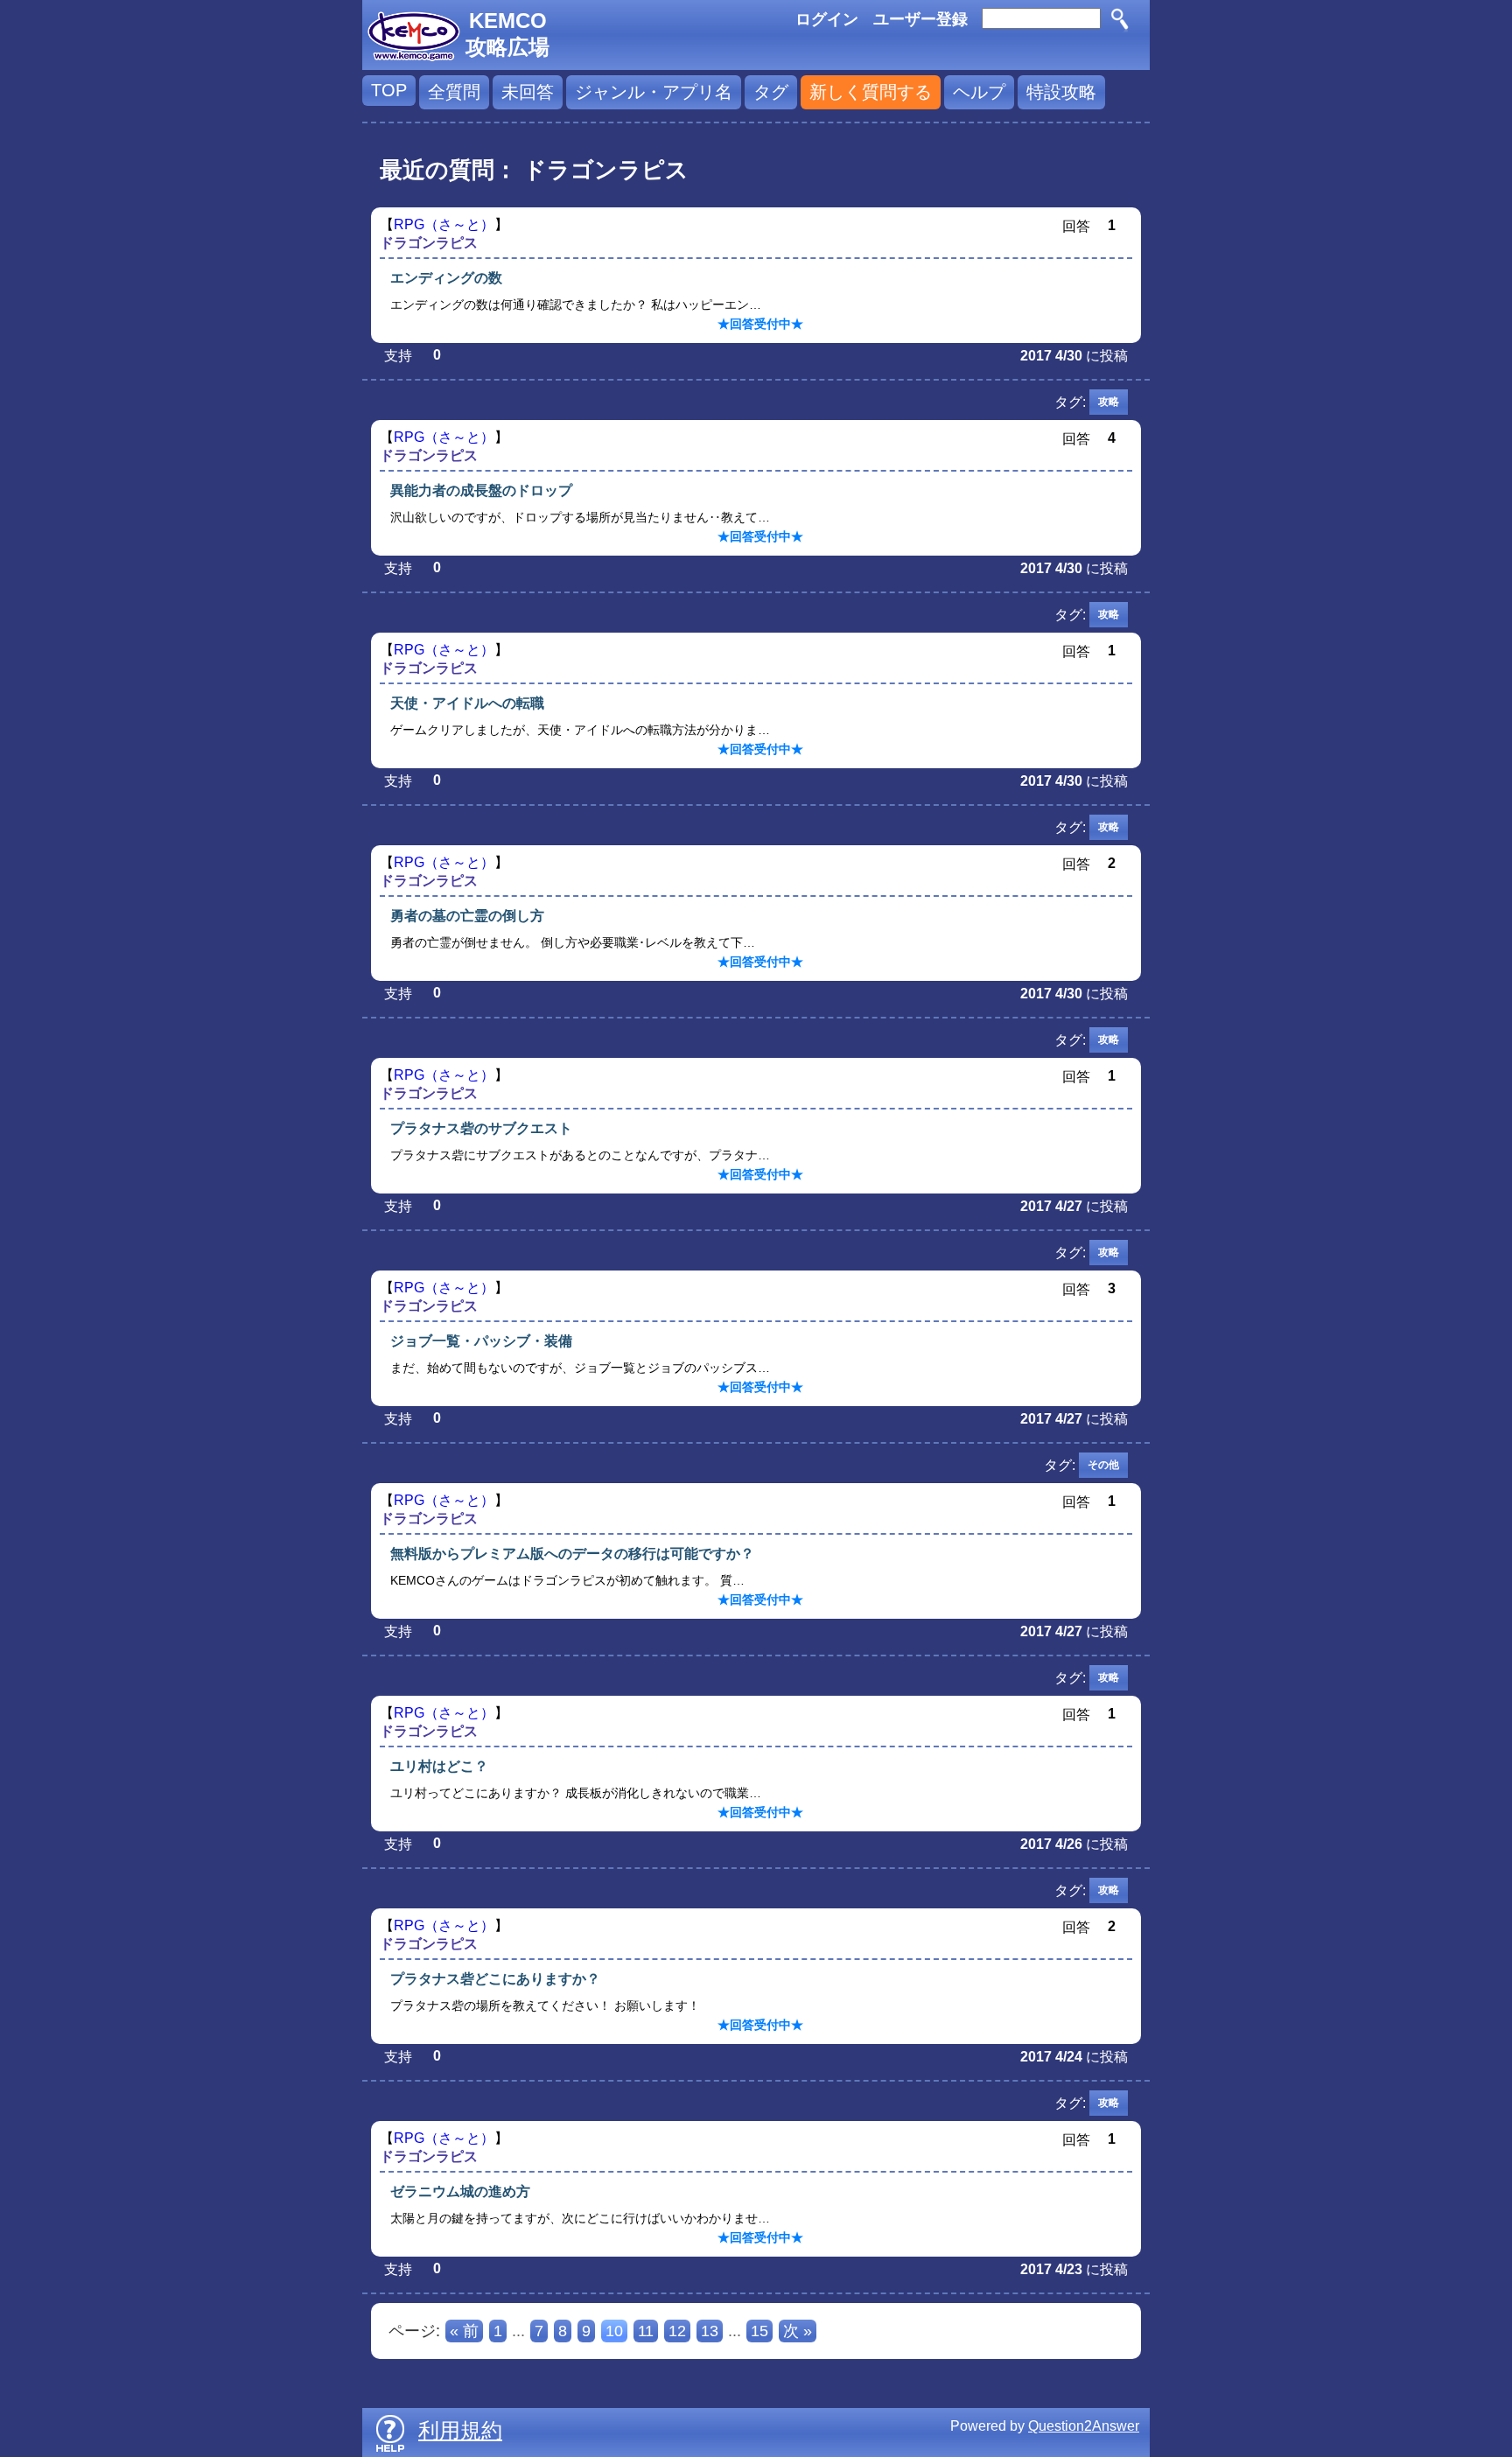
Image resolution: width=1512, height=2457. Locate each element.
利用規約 (460, 2430)
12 (677, 2331)
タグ (771, 92)
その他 (1103, 1465)
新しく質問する (871, 92)
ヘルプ (979, 92)
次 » (798, 2331)
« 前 (464, 2331)
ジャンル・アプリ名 (654, 92)
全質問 (454, 92)
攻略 (1109, 402)
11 (646, 2331)
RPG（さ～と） (444, 224)
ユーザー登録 (920, 19)
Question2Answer (1084, 2426)
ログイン (827, 19)
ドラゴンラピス (429, 243)
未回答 (528, 92)
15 (759, 2331)
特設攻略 (1061, 92)
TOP (389, 90)
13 (710, 2331)
